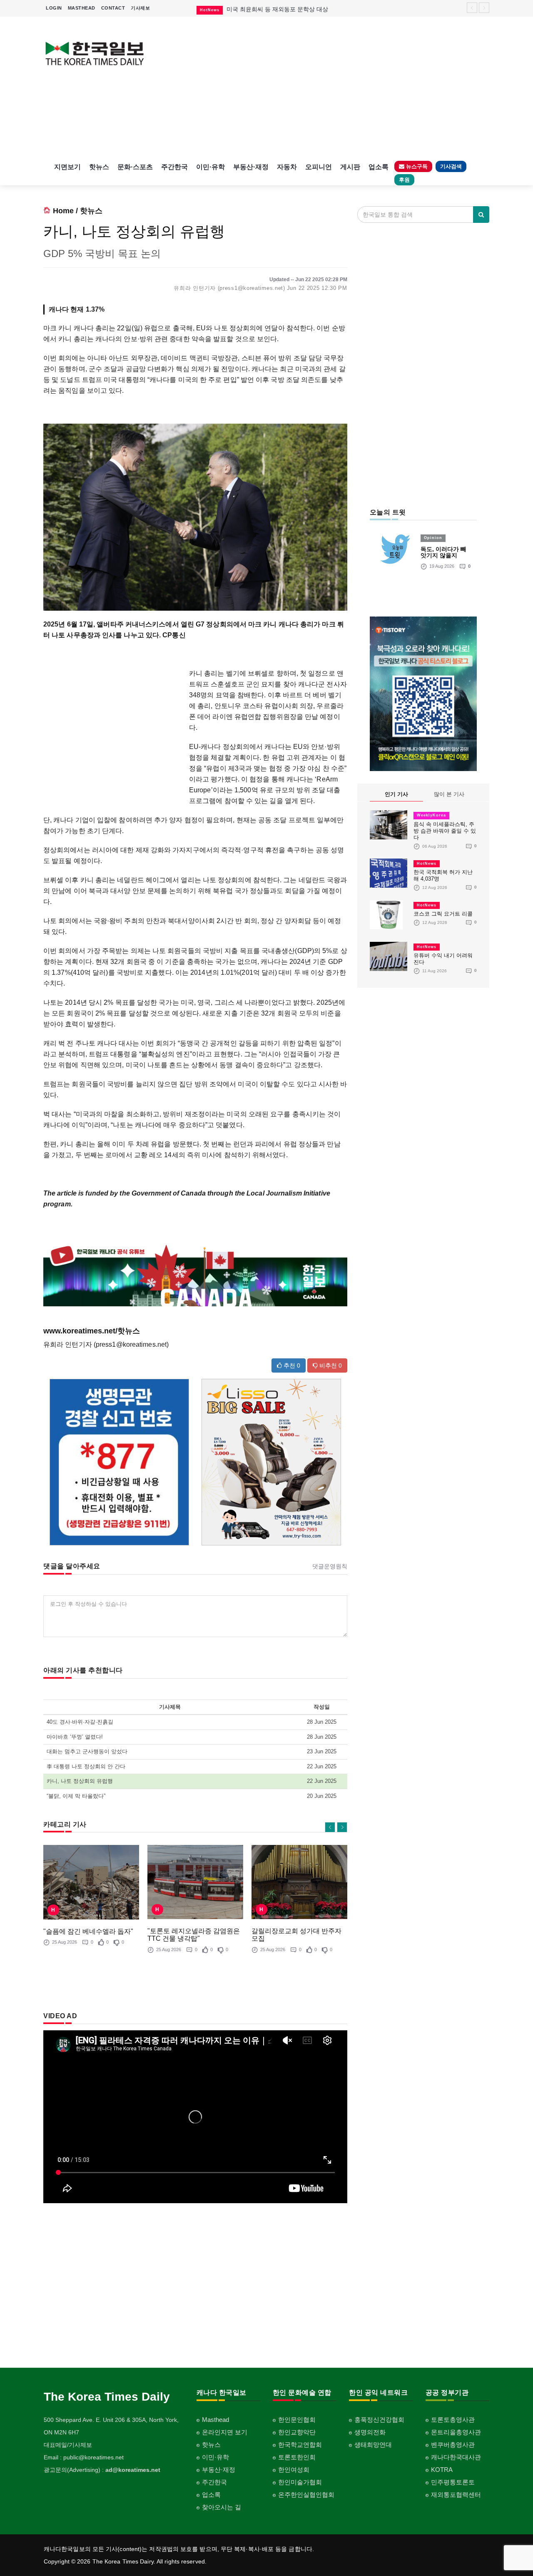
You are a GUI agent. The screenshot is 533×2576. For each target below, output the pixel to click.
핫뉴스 (99, 167)
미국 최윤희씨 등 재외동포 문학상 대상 (277, 9)
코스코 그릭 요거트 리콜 (443, 914)
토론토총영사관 (453, 2420)
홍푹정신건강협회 (379, 2420)
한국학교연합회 (300, 2445)
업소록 (379, 167)
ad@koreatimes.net (133, 2470)
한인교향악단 (297, 2432)
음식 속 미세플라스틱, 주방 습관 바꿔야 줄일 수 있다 (445, 831)
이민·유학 (210, 167)
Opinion (433, 538)
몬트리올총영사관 (456, 2432)
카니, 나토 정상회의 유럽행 (80, 1781)
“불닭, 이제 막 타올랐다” (76, 1796)
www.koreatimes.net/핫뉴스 (92, 1331)
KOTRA (442, 2470)
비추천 (330, 1365)
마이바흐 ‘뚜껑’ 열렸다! (75, 1737)
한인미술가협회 (300, 2482)
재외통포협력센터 (456, 2495)
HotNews (427, 864)
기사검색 (451, 166)
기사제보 (140, 8)
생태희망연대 (373, 2445)
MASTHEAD (82, 8)
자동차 (287, 167)
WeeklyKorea (431, 815)
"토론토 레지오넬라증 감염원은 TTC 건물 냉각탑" (194, 1935)
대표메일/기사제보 (68, 2445)
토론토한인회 (297, 2457)
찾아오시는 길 (222, 2507)
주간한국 (174, 167)
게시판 (350, 167)
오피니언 (319, 167)
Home (63, 211)
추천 (291, 1365)
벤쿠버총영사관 (453, 2445)
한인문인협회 (297, 2420)
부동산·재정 (251, 167)
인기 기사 (396, 794)
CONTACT (113, 8)
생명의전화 (370, 2432)
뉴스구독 (416, 166)
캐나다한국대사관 (456, 2457)
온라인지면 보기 (225, 2432)
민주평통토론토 (453, 2482)
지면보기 (67, 167)
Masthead (215, 2420)
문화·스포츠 (135, 167)
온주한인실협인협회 (306, 2495)
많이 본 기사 (449, 794)
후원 (404, 180)
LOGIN (54, 8)
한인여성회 (294, 2470)
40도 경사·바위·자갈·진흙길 (80, 1722)
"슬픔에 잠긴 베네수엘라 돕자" (88, 1931)
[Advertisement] (324, 87)
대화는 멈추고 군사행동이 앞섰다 (87, 1751)
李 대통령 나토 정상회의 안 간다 (86, 1766)
